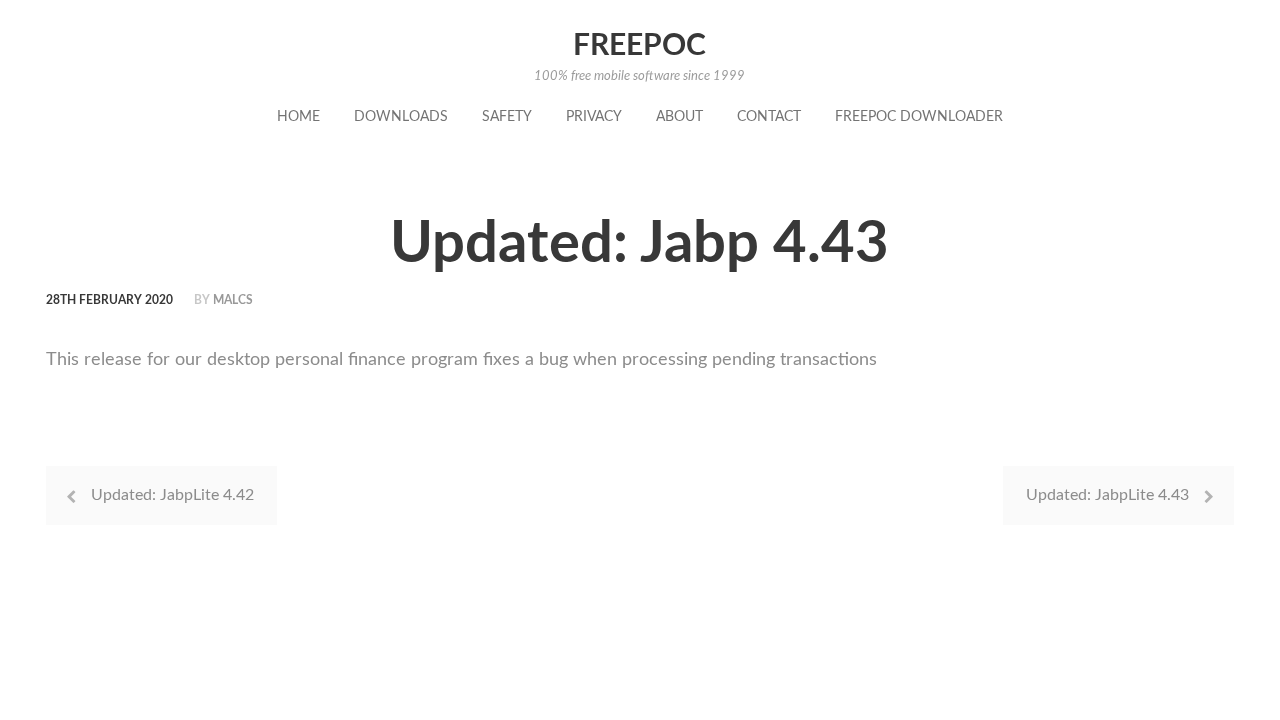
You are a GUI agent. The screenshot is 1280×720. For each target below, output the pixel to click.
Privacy (594, 117)
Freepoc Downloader (919, 117)
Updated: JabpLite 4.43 (1107, 495)
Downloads (401, 117)
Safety (507, 117)
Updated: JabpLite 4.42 (172, 495)
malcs (233, 300)
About (679, 117)
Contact (769, 117)
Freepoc (639, 46)
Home (298, 117)
